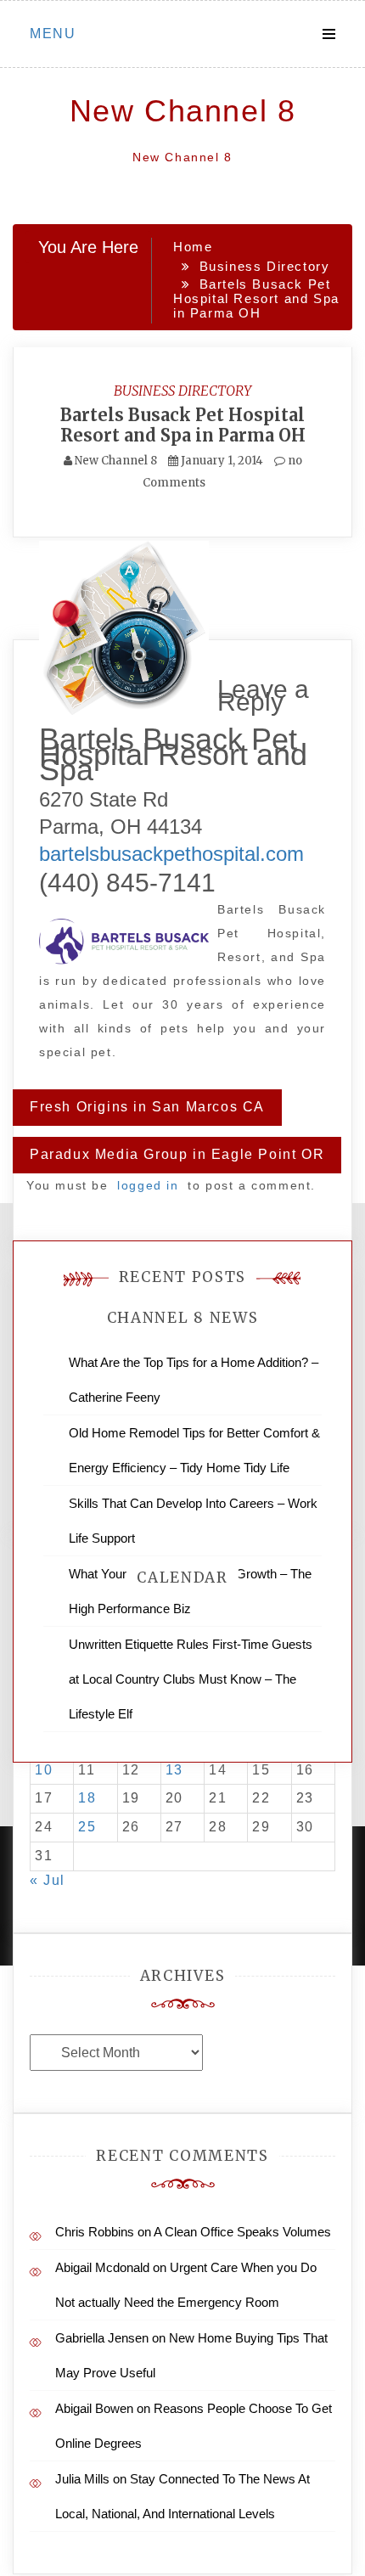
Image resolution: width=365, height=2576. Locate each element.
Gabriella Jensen (102, 2338)
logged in (148, 1185)
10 (44, 1770)
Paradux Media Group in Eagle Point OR (177, 1154)
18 (87, 1798)
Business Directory (182, 391)
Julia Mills (82, 2479)
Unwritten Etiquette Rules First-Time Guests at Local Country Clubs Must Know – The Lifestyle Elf (191, 1679)
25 (87, 1827)
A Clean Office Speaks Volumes (242, 2232)
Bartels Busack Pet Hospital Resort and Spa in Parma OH (183, 425)
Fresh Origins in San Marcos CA (147, 1107)
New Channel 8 (183, 111)
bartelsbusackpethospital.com (171, 854)
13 (174, 1770)
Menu (53, 34)
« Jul (48, 1880)
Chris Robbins (95, 2232)
